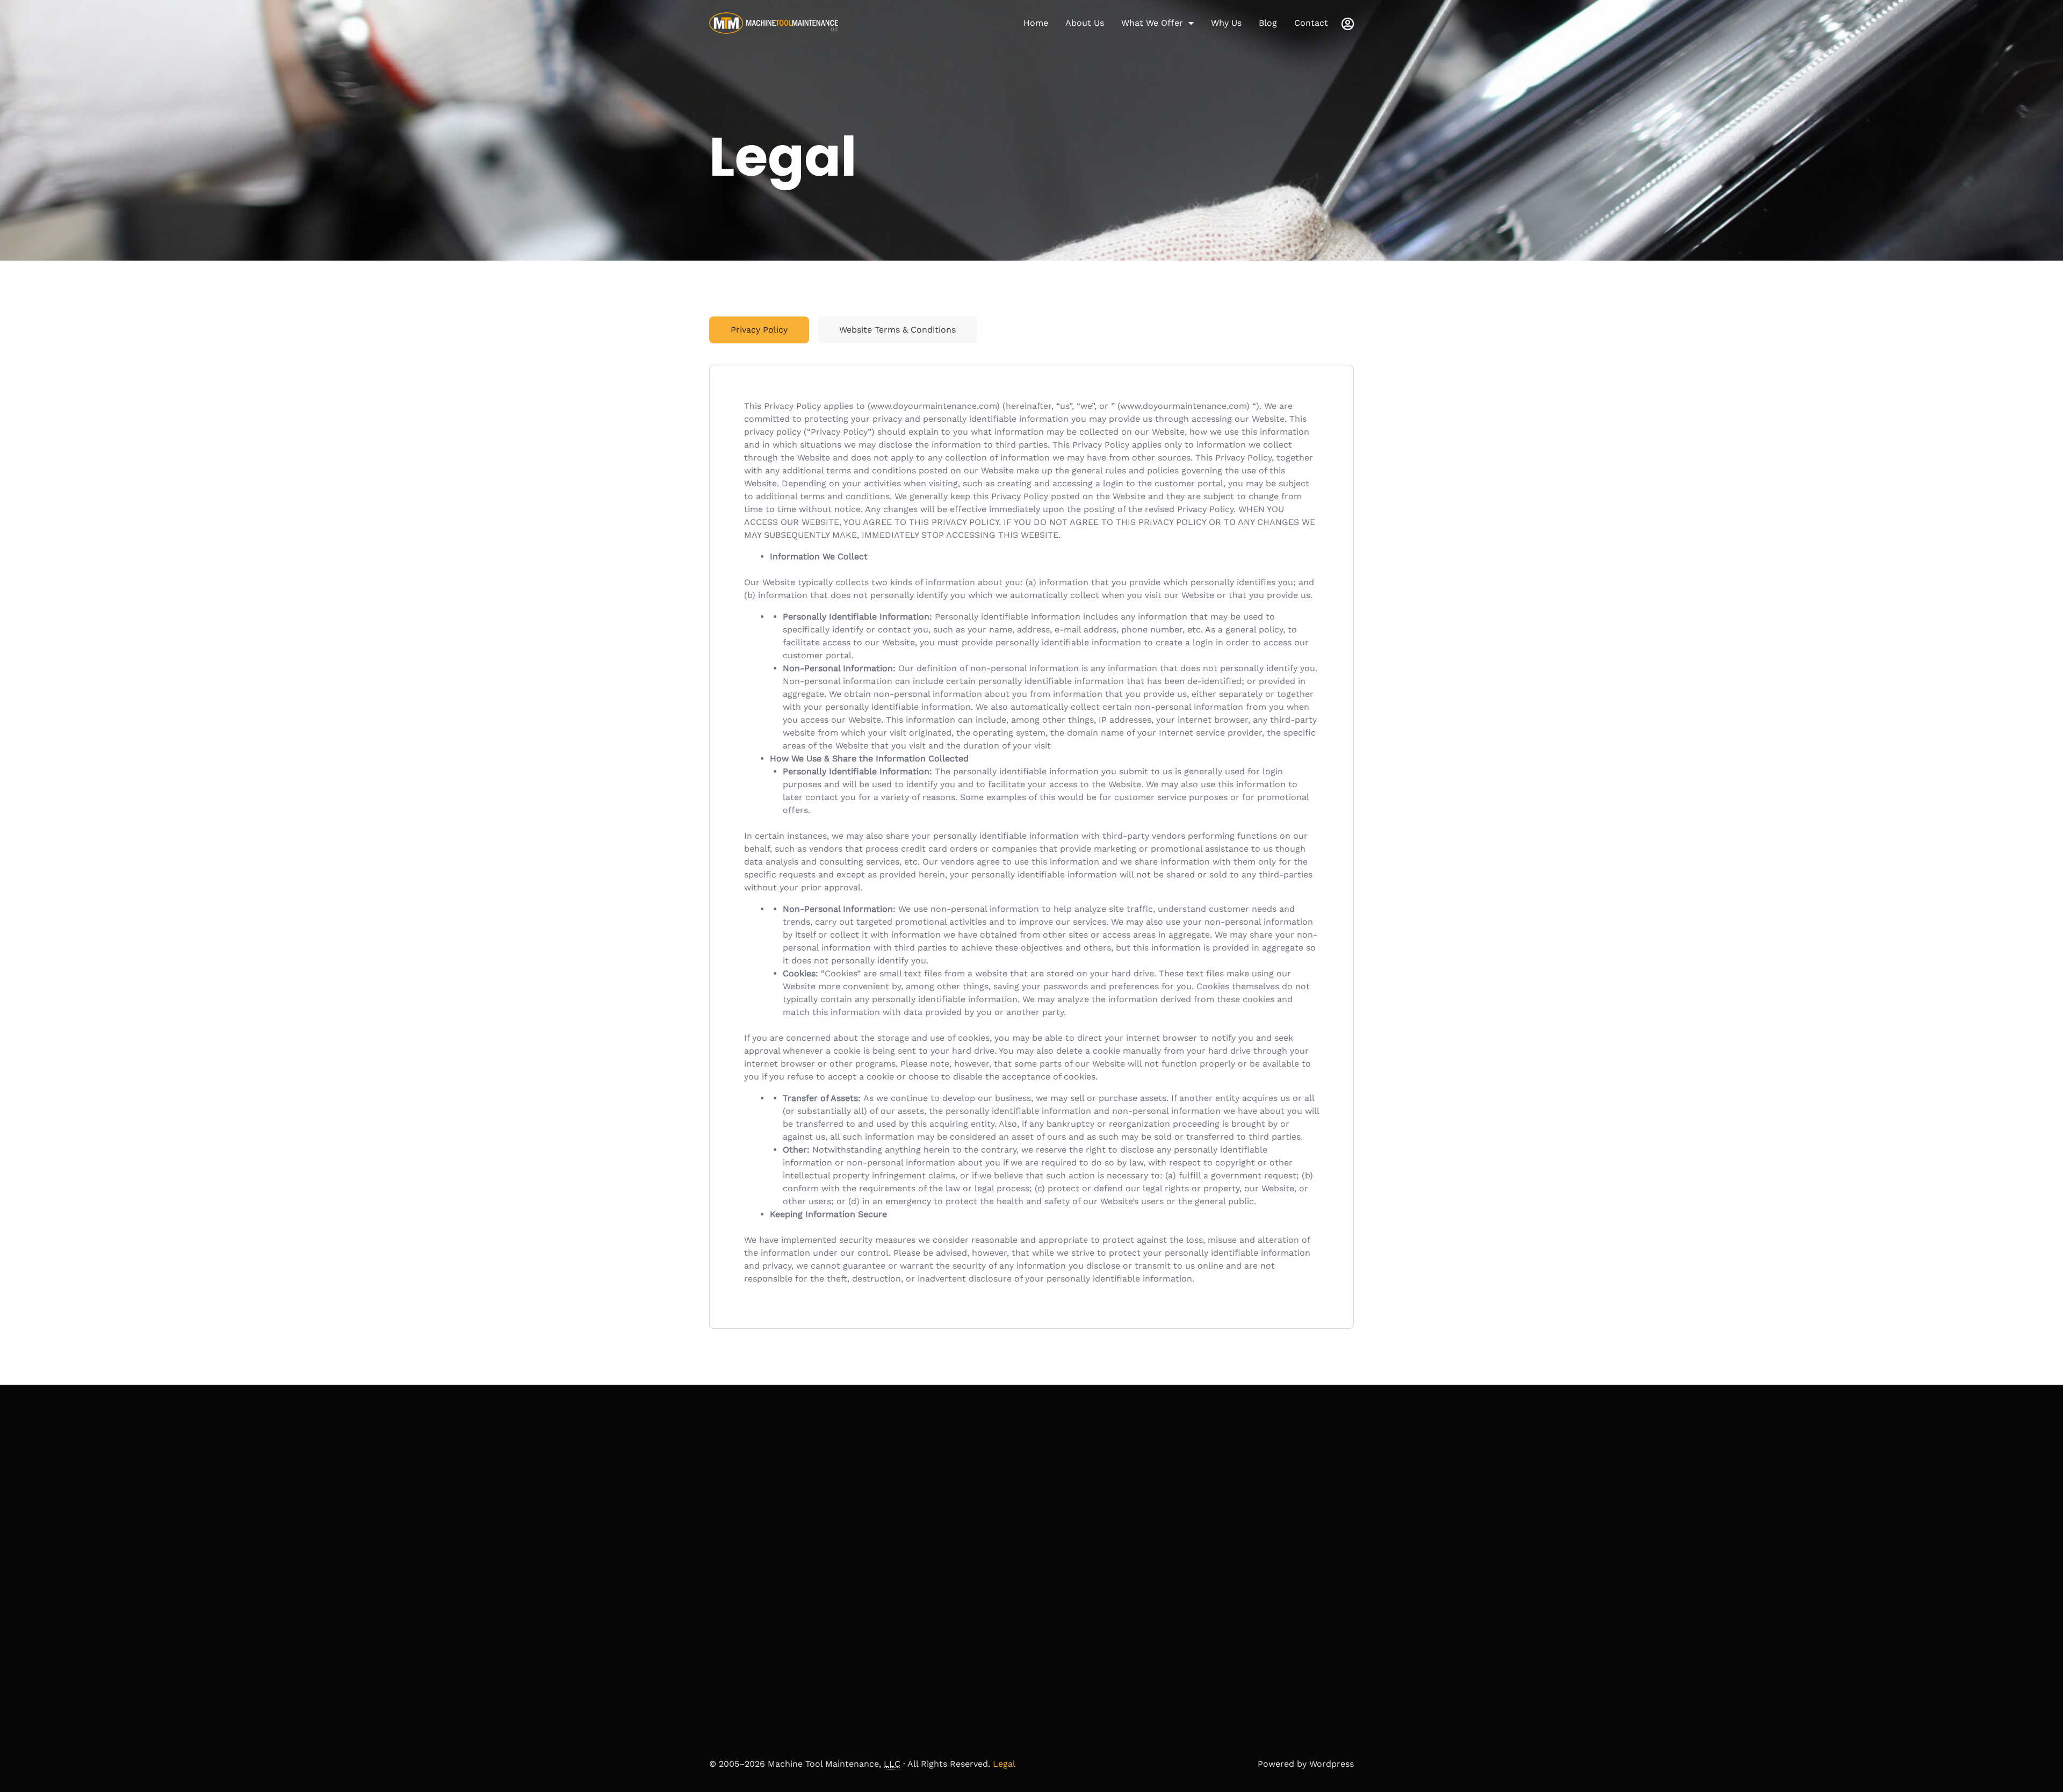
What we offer (1152, 23)
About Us (1085, 23)
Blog (1268, 23)
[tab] (759, 330)
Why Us (1226, 23)
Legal (1004, 1764)
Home (1036, 23)
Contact (1311, 23)
